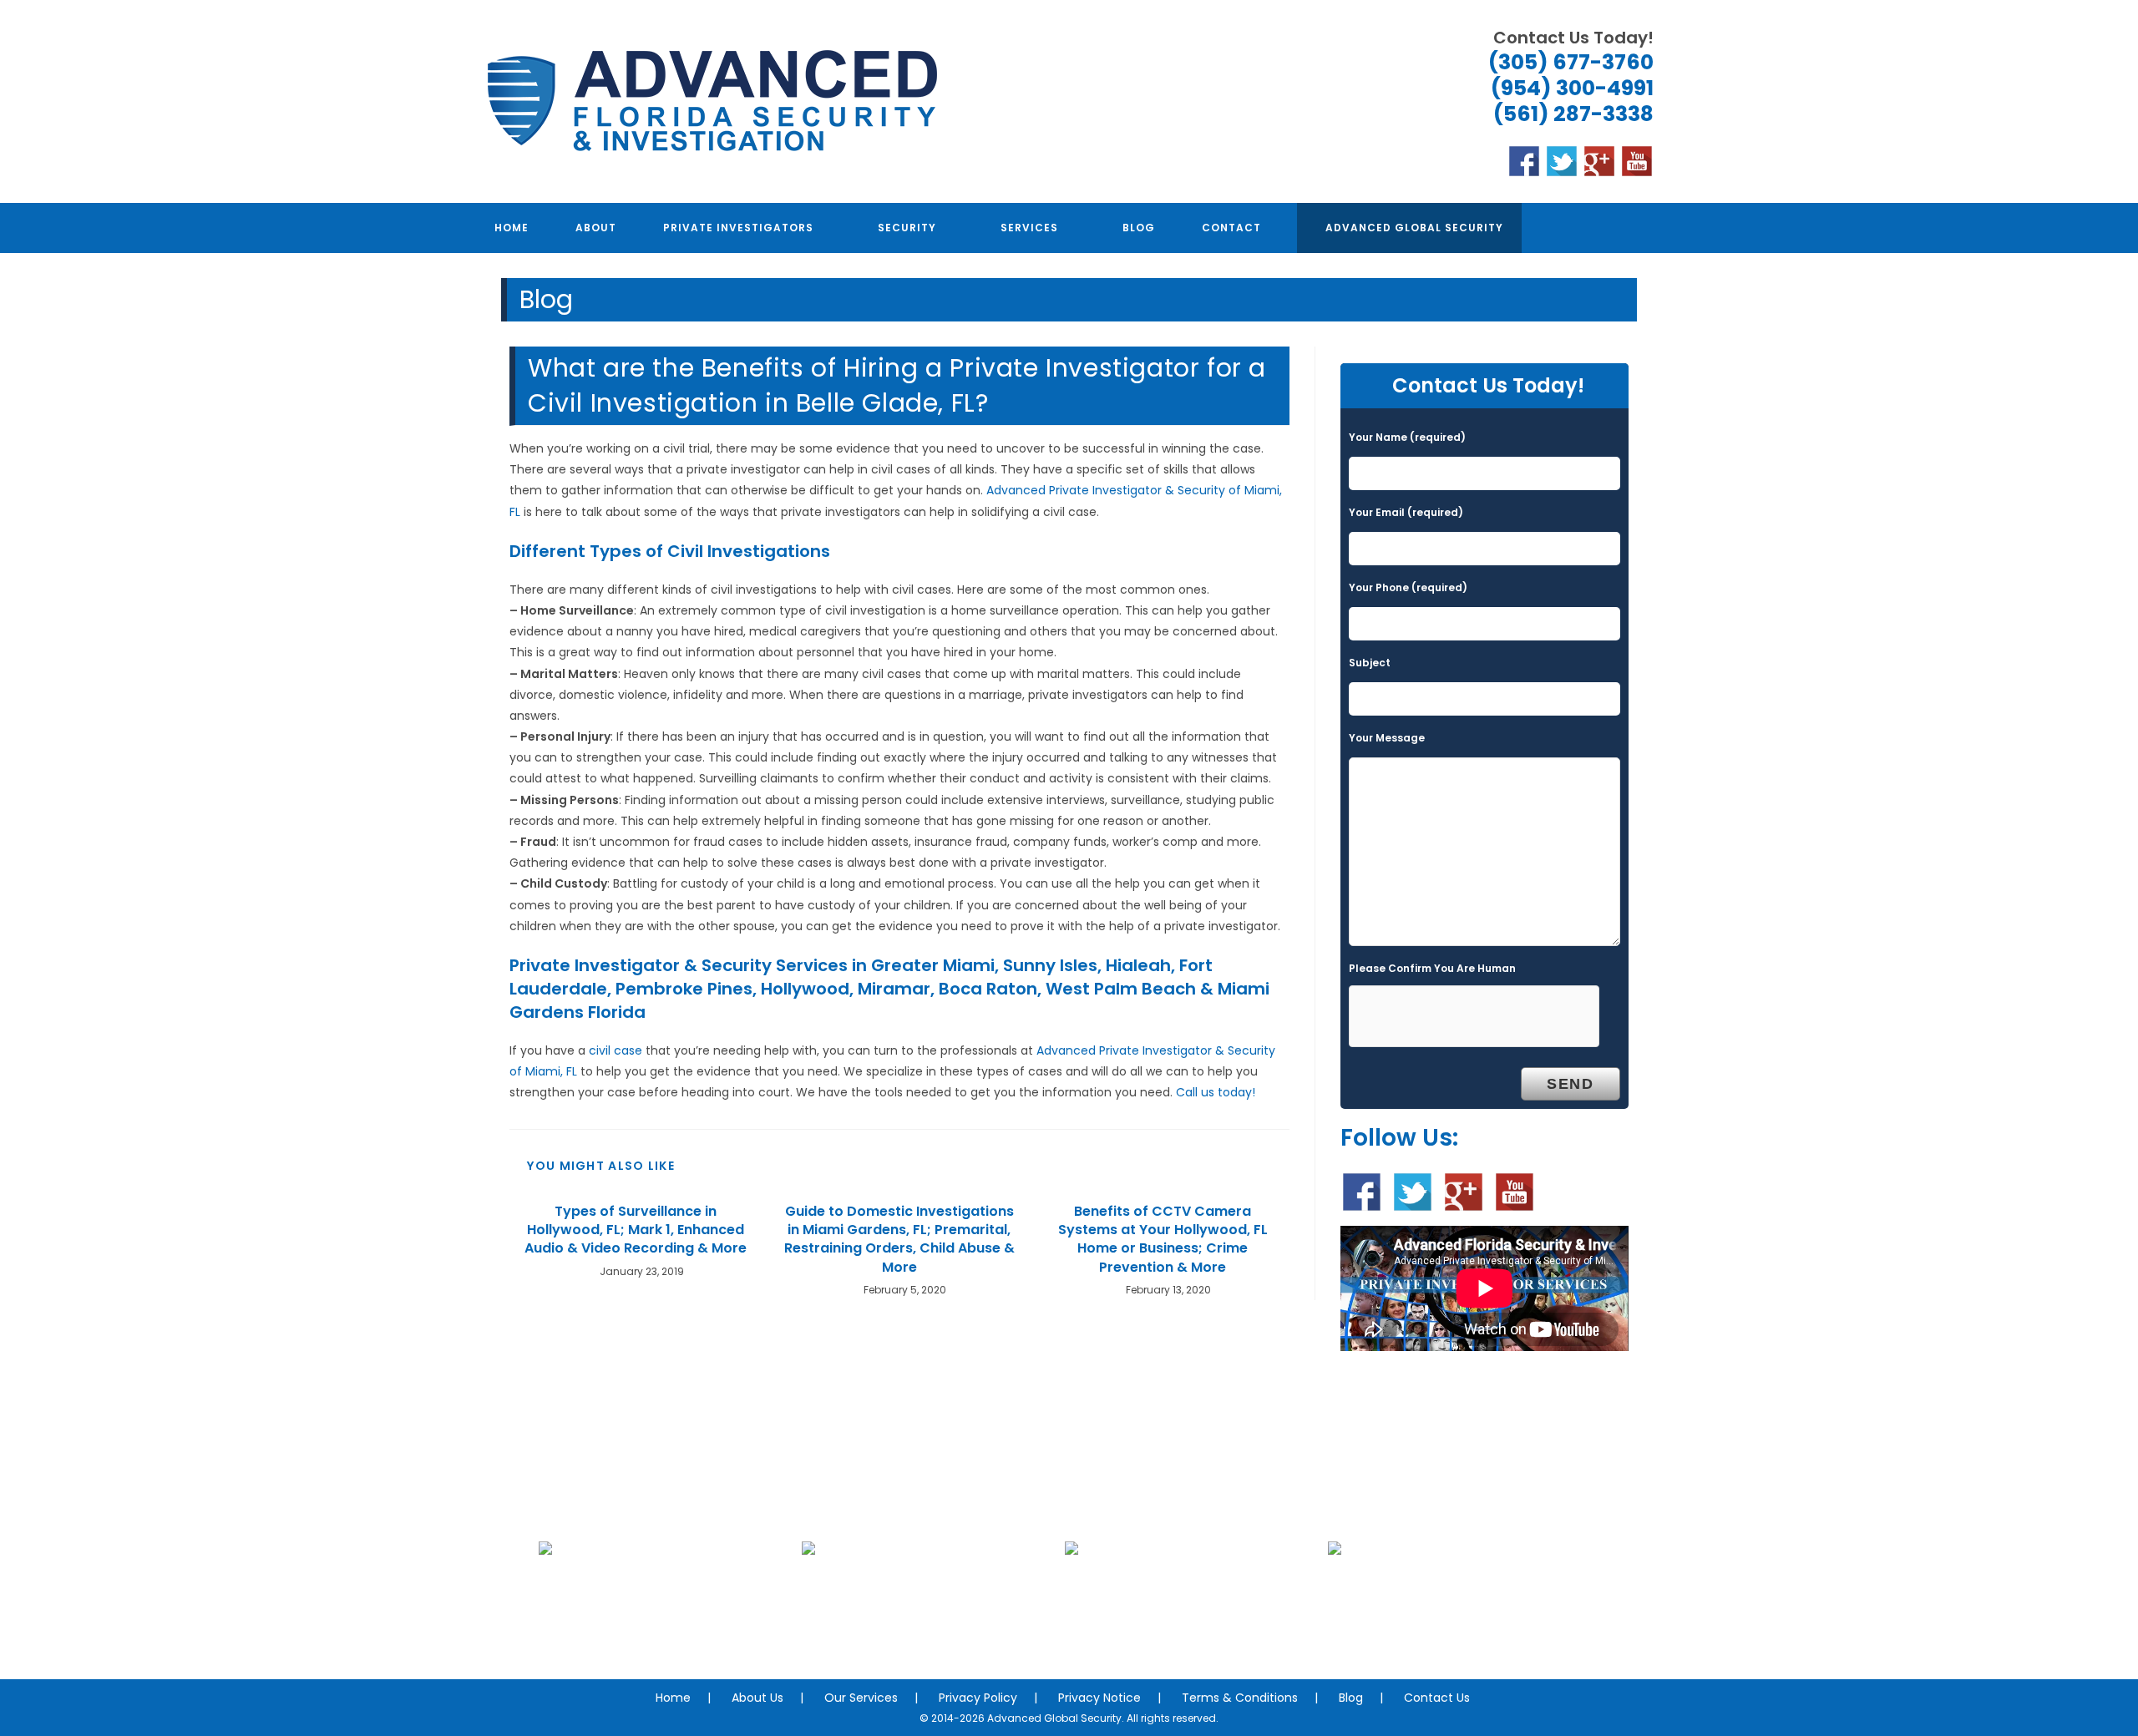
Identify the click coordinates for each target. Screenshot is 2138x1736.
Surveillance (1184, 1625)
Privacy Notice (1099, 1698)
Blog (1351, 1698)
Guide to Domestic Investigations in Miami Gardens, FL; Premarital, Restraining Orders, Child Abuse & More (899, 1240)
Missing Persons (1447, 1625)
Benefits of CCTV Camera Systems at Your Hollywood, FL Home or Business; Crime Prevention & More (1163, 1240)
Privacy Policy (978, 1698)
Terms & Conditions (1240, 1698)
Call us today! (1216, 1092)
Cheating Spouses (921, 1625)
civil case (616, 1050)
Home (673, 1698)
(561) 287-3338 (1573, 114)
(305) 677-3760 (1571, 62)
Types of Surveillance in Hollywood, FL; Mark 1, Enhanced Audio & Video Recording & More (636, 1230)
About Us (757, 1698)
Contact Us (1437, 1698)
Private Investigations (658, 1625)
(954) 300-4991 (1572, 88)
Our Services (861, 1698)
